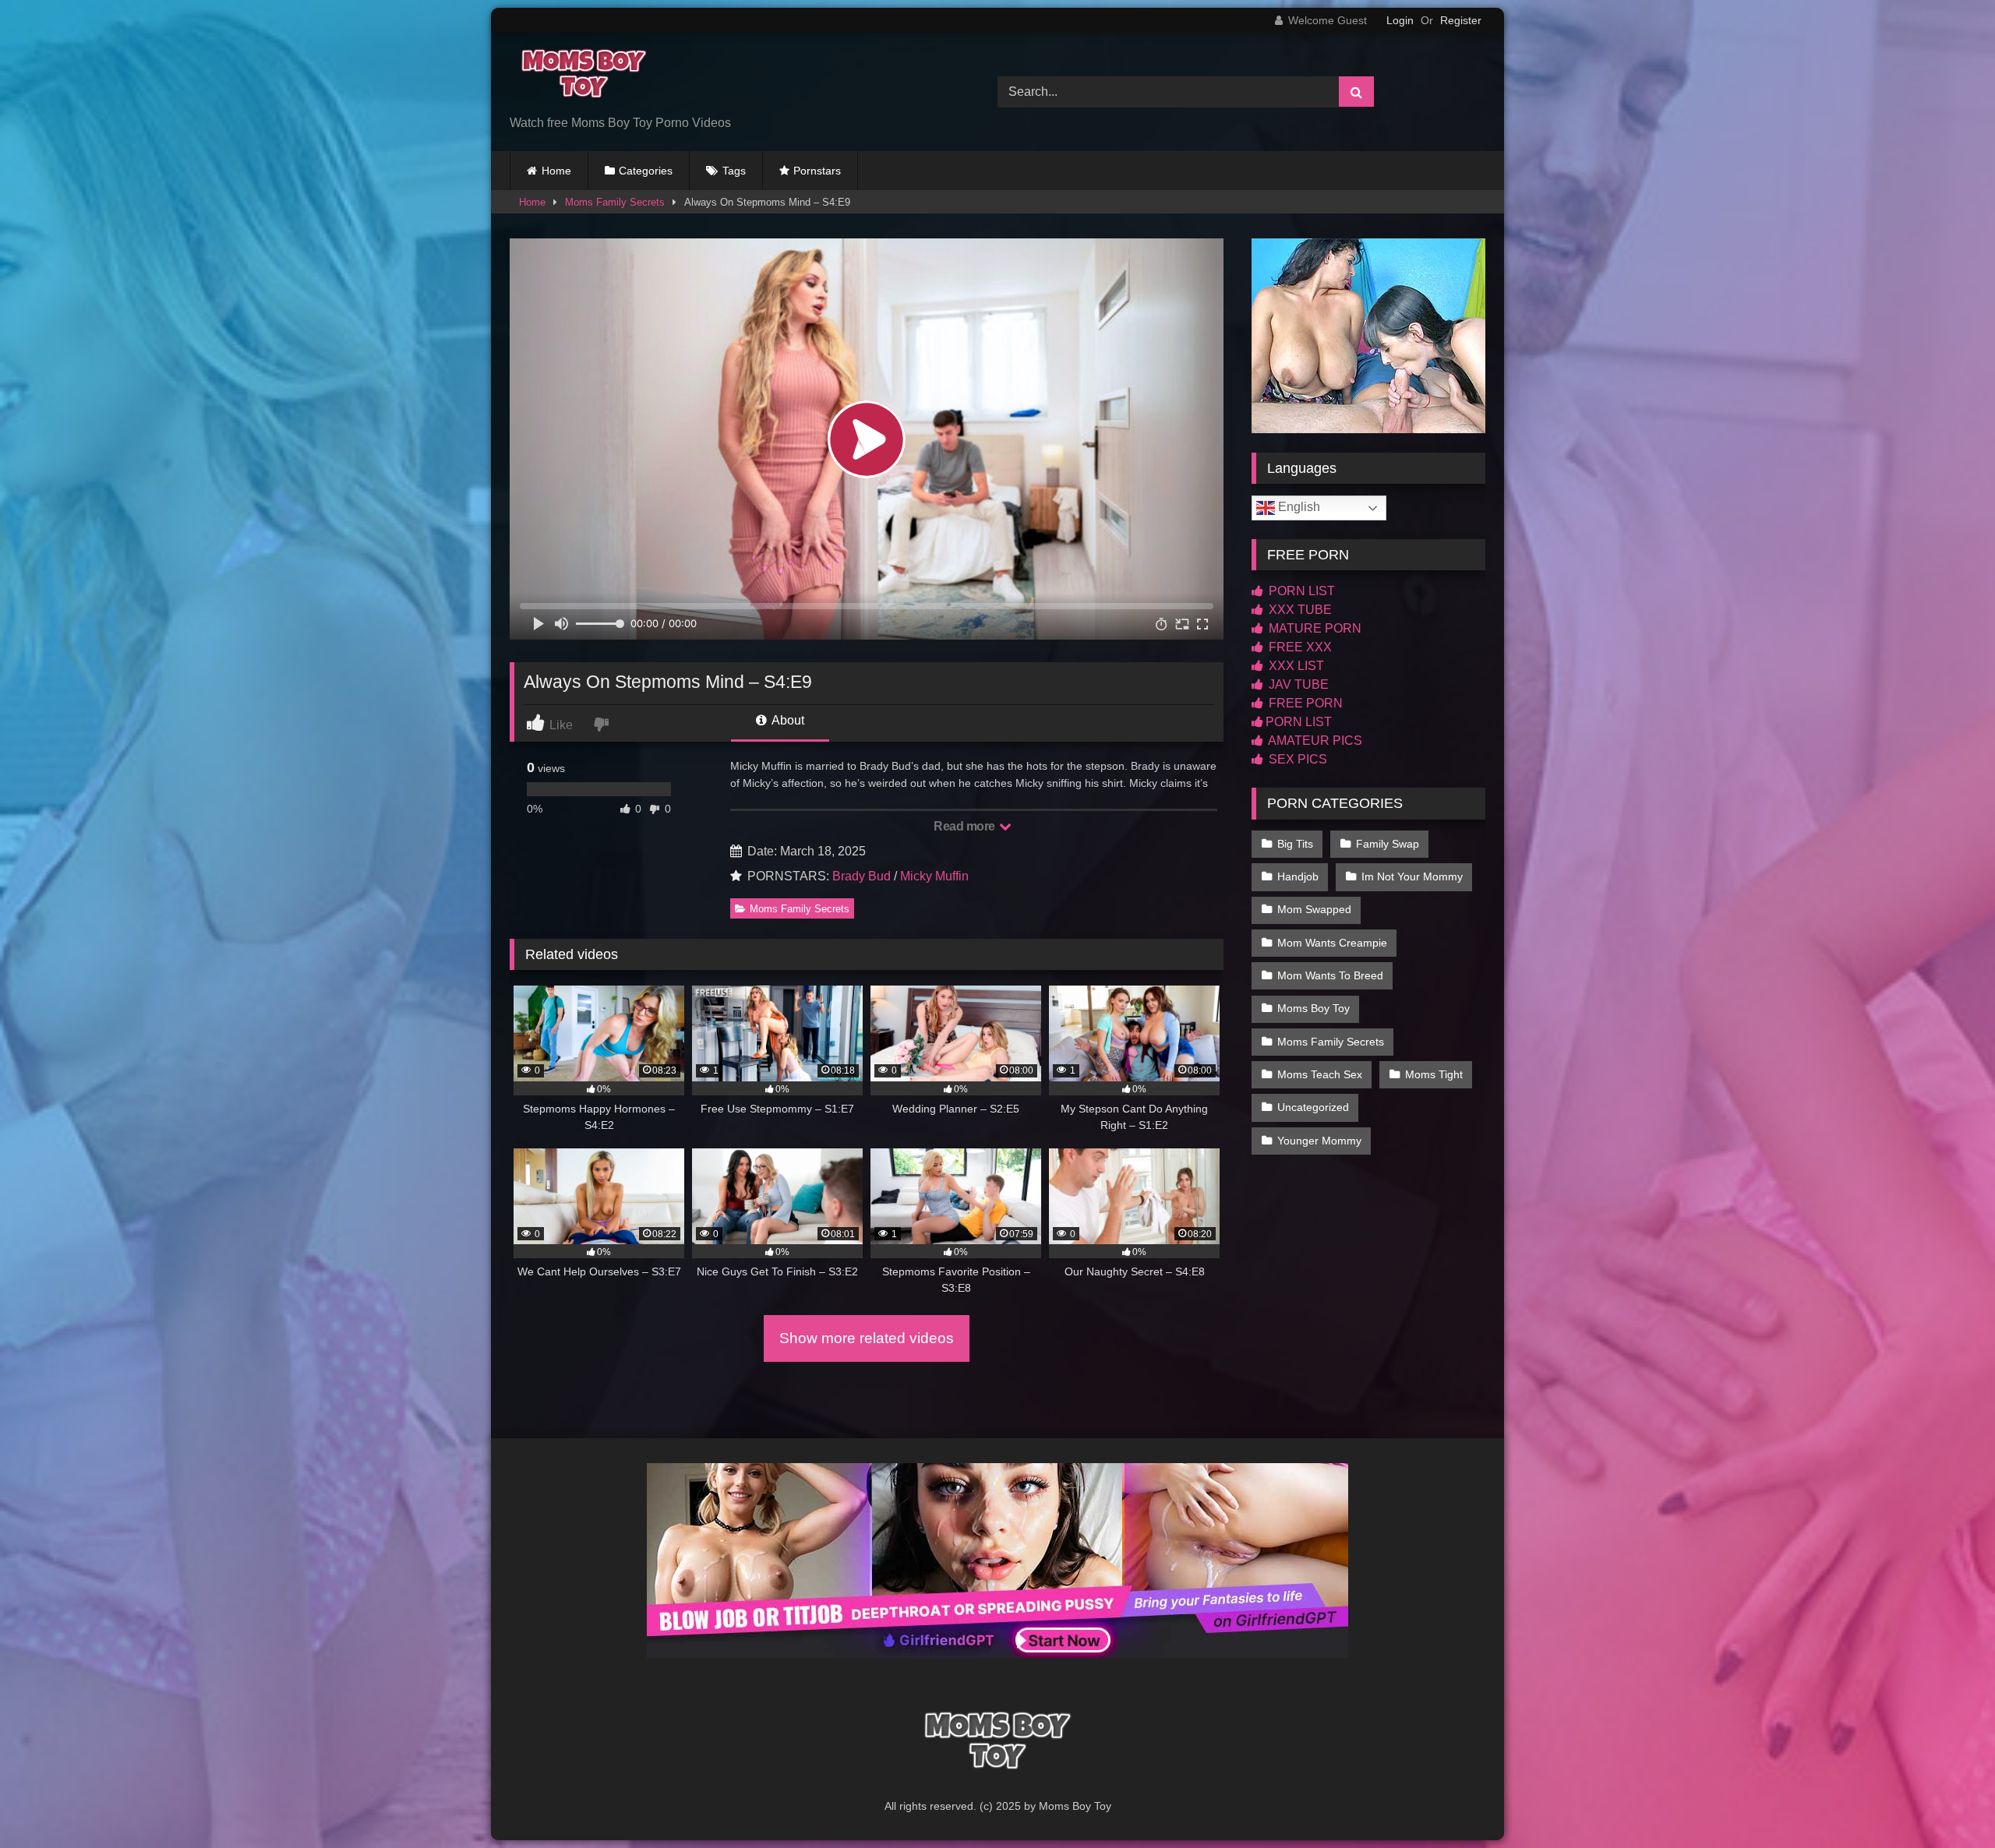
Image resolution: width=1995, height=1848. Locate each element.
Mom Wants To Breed (1330, 975)
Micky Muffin (934, 876)
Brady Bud (862, 876)
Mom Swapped (1314, 909)
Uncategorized (1313, 1107)
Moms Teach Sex (1320, 1074)
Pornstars (817, 171)
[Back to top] (1947, 1802)
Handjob (1298, 876)
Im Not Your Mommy (1412, 876)
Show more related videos (867, 1338)
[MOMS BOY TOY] (580, 79)
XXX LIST (1295, 666)
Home (556, 171)
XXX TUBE (1299, 610)
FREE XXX (1299, 647)
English (1298, 507)
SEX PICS (1296, 759)
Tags (734, 171)
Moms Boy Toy (1314, 1008)
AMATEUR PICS (1314, 741)
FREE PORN (1304, 703)
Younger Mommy (1319, 1141)
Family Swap (1388, 844)
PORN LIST (1300, 591)
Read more (966, 826)
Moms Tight (1434, 1074)
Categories (646, 171)
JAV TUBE (1297, 684)
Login (1400, 20)
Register (1461, 20)
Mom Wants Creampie (1332, 943)
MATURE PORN (1314, 628)
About (787, 720)
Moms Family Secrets (615, 202)
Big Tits (1295, 844)
